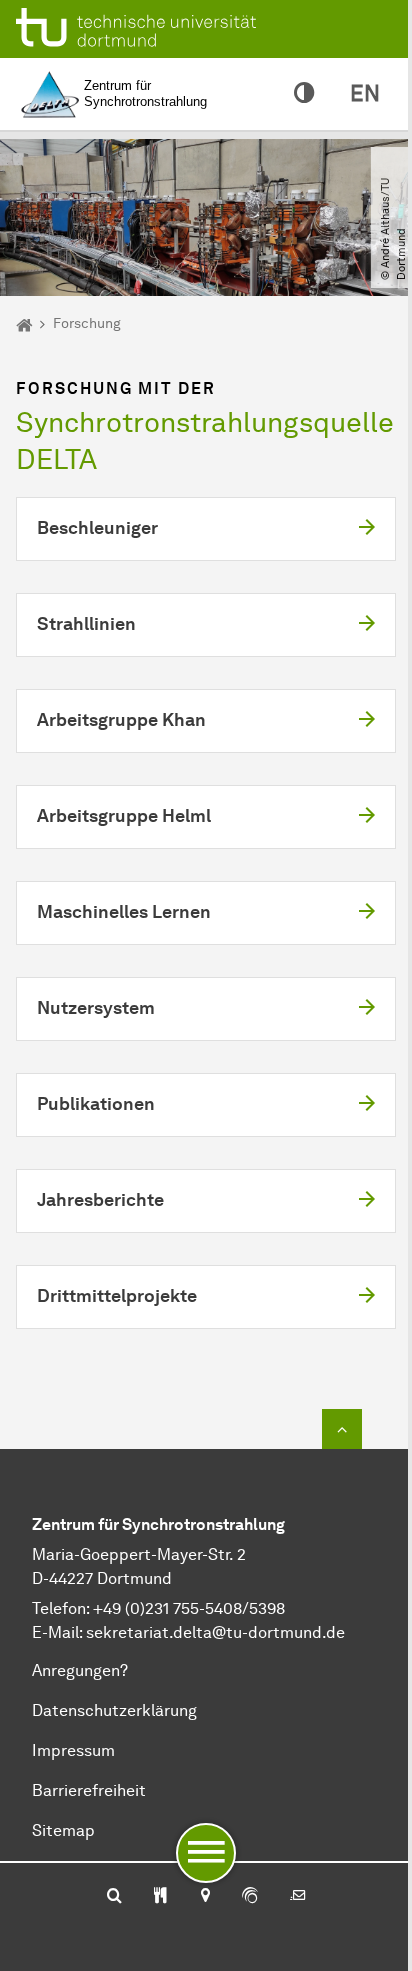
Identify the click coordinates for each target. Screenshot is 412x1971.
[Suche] (114, 1897)
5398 (267, 1608)
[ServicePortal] (250, 1897)
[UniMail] (298, 1897)
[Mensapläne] (160, 1897)
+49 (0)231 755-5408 (167, 1608)
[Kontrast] (304, 94)
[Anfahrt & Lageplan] (204, 1897)
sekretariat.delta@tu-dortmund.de (215, 1632)
